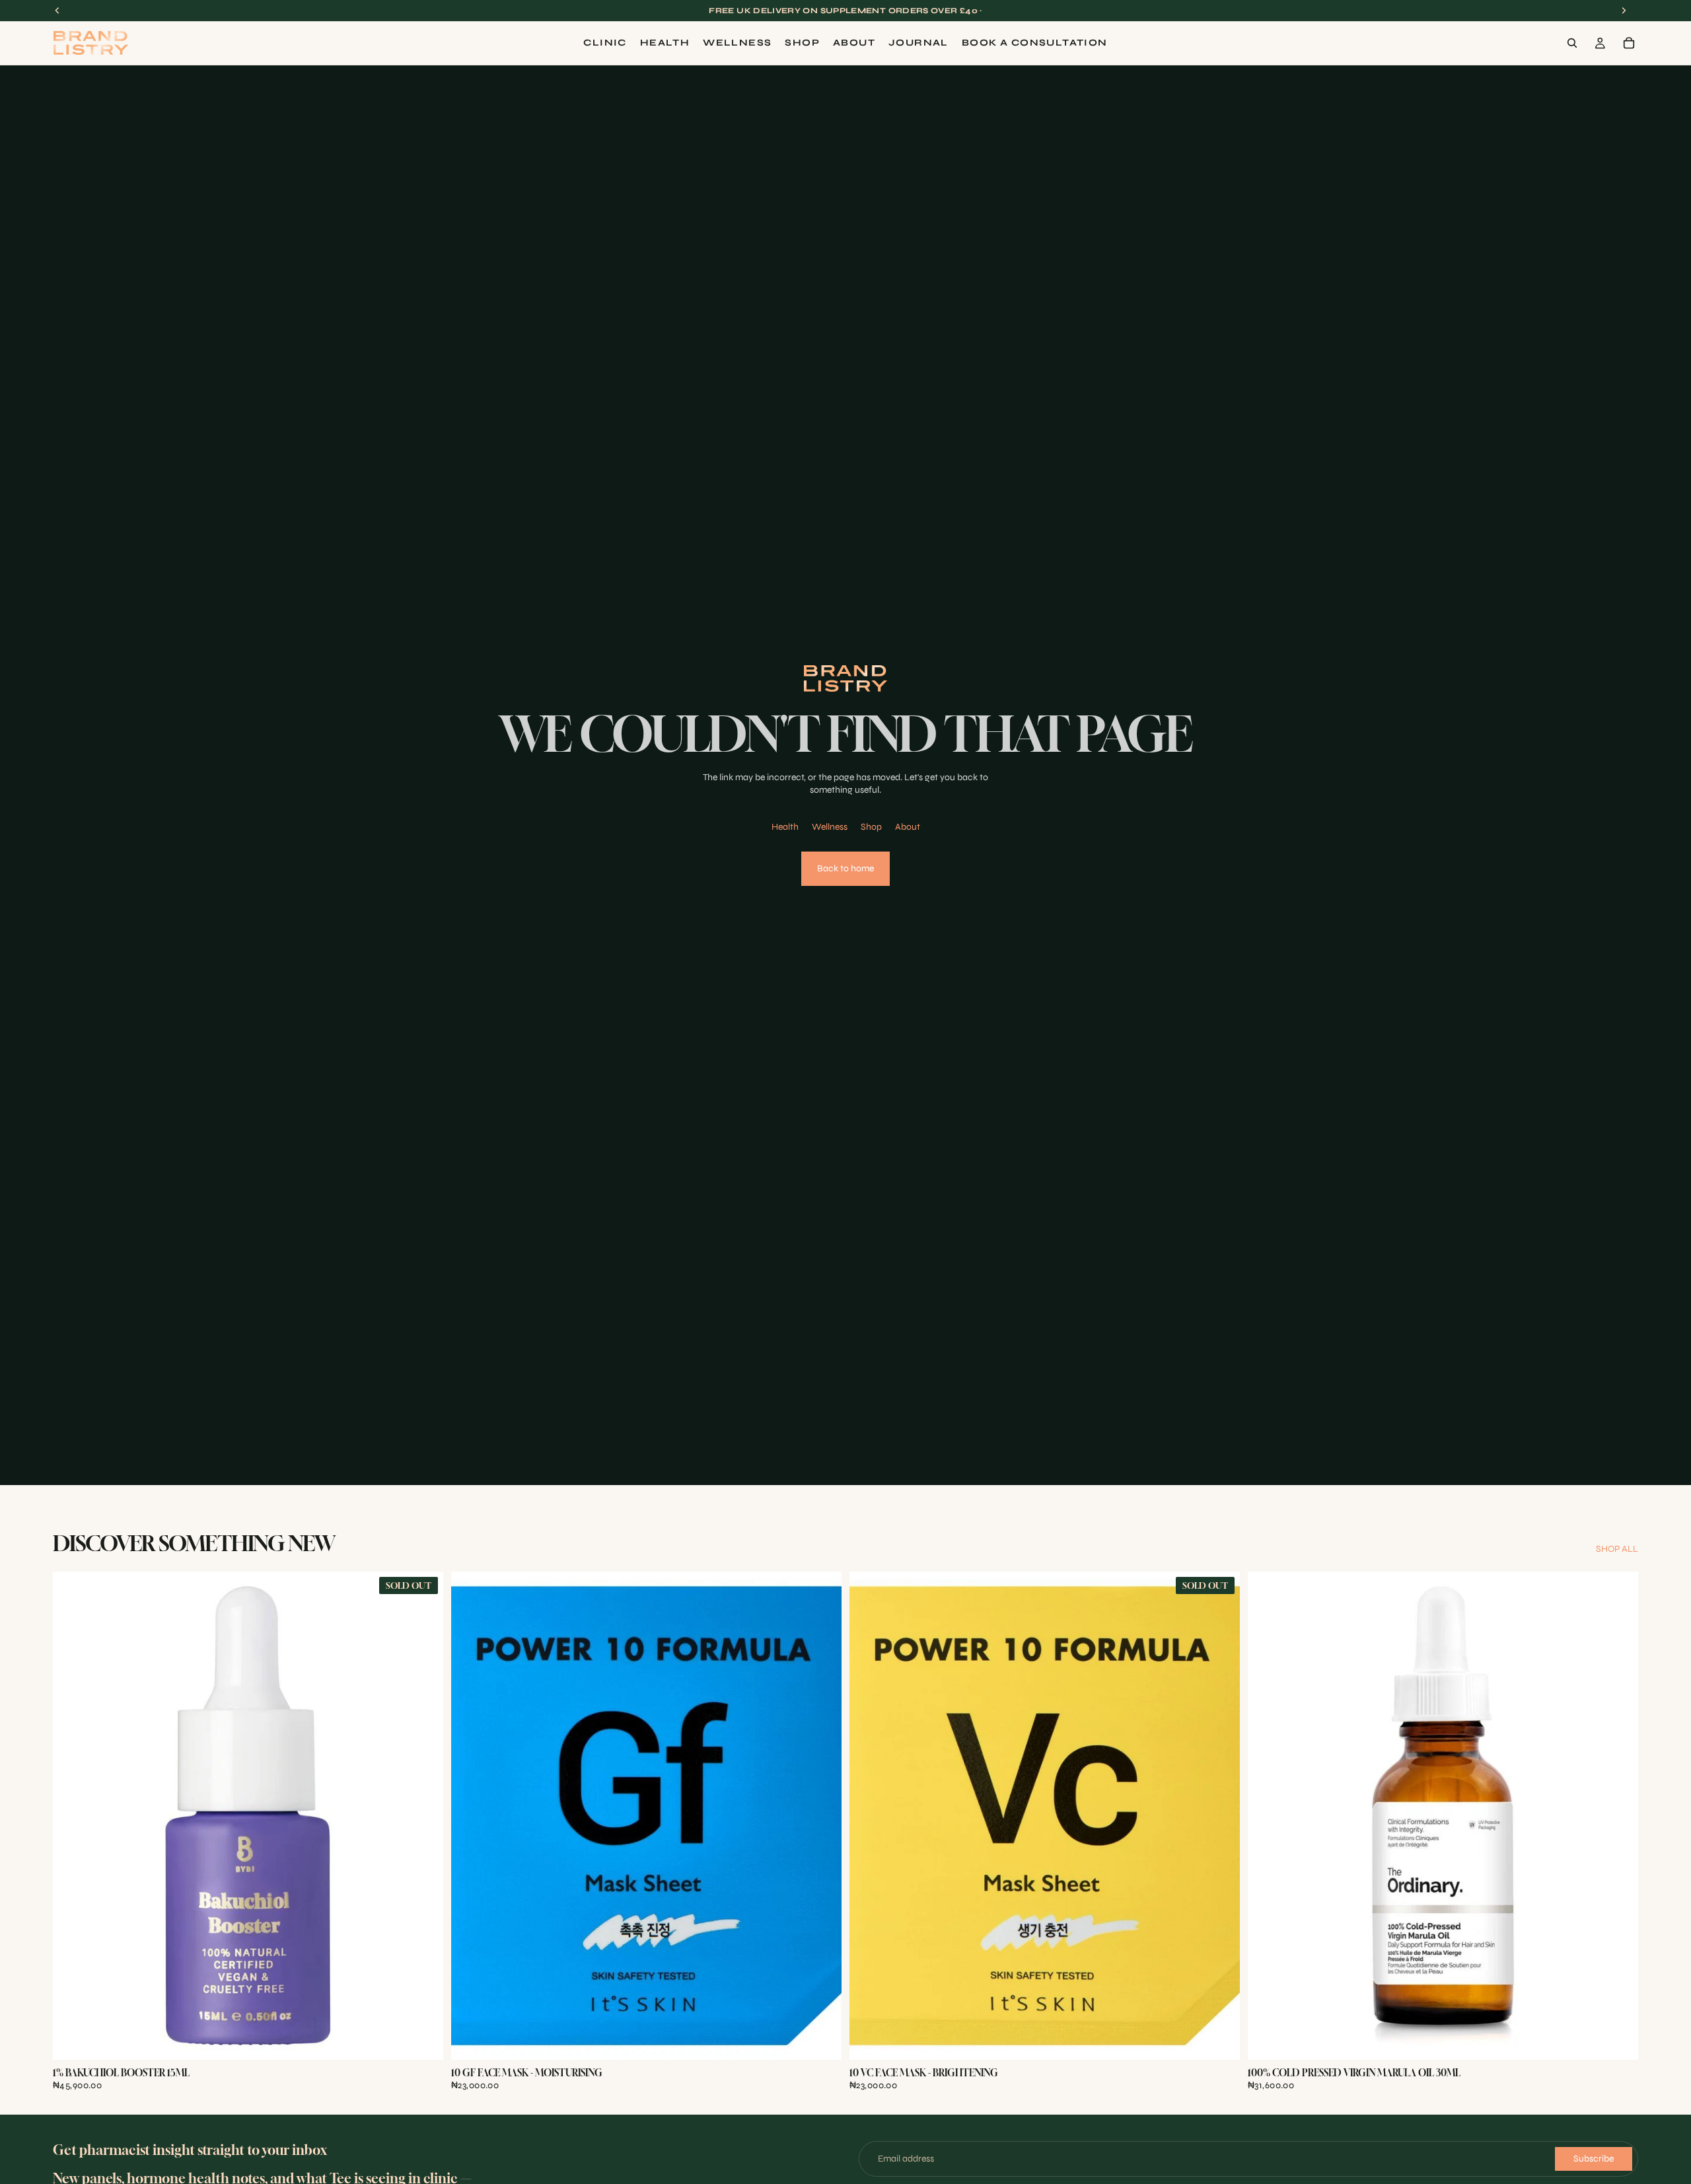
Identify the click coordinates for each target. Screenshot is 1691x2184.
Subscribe (1594, 2159)
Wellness (830, 827)
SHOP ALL (1617, 1549)
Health (785, 827)
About (908, 827)
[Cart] (1629, 43)
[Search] (1572, 43)
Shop (871, 827)
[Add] (821, 2039)
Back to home (845, 868)
